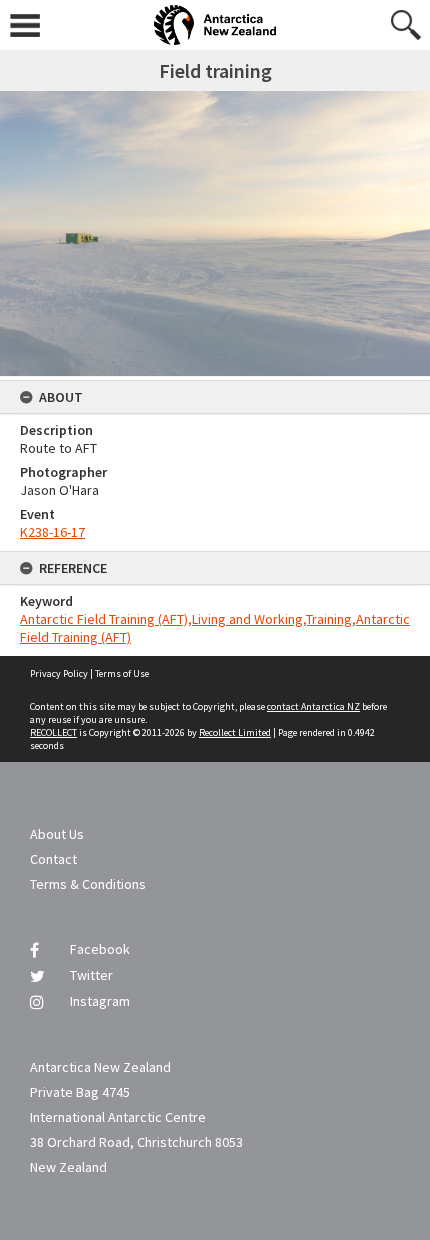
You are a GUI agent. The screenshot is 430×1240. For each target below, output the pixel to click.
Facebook (100, 949)
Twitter (91, 975)
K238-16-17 (52, 532)
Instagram (100, 1001)
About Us (57, 834)
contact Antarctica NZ (313, 706)
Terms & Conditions (88, 884)
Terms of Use (122, 673)
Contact (53, 859)
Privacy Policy (59, 673)
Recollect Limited (235, 732)
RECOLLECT (53, 732)
